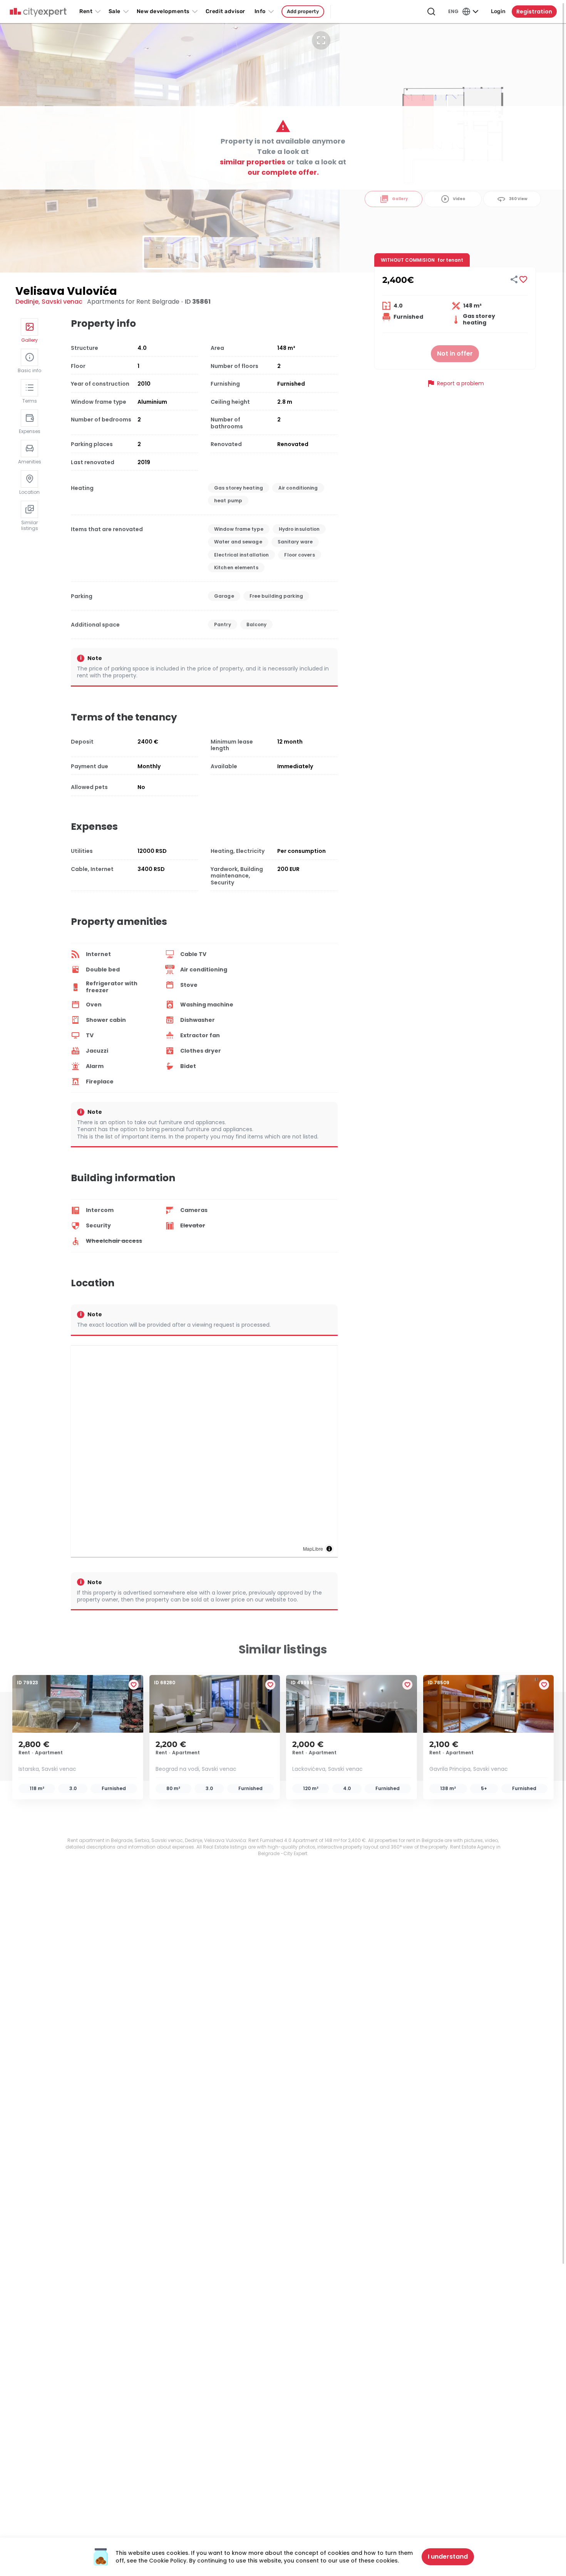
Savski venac (62, 302)
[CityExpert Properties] (38, 12)
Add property (303, 11)
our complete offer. (283, 172)
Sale (115, 11)
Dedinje (27, 302)
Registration (534, 12)
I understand (448, 2557)
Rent (86, 11)
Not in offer (455, 354)
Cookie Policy (168, 2561)
